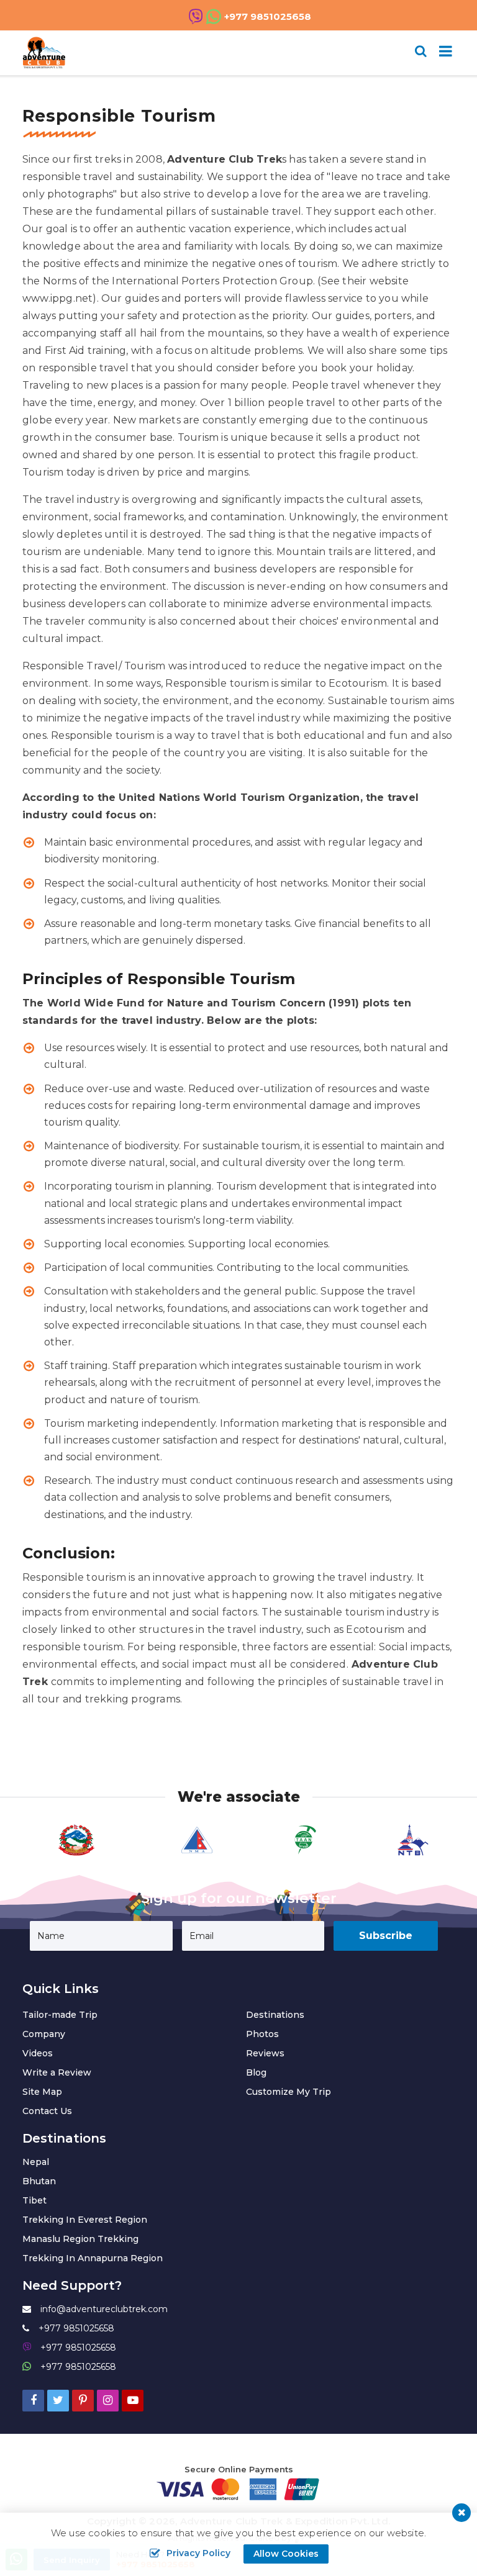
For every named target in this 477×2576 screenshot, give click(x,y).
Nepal (36, 2162)
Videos (38, 2053)
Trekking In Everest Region (85, 2220)
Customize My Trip (288, 2092)
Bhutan (39, 2181)
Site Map (42, 2092)
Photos (262, 2034)
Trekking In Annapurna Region (93, 2258)
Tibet (34, 2200)
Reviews (265, 2053)
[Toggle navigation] (441, 53)
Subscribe (386, 1936)
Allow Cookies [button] (286, 2554)
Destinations (275, 2015)
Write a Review (57, 2072)
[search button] (421, 51)
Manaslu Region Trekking (80, 2239)
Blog (256, 2072)
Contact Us (47, 2111)
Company (44, 2034)
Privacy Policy (198, 2553)
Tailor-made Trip (60, 2015)
